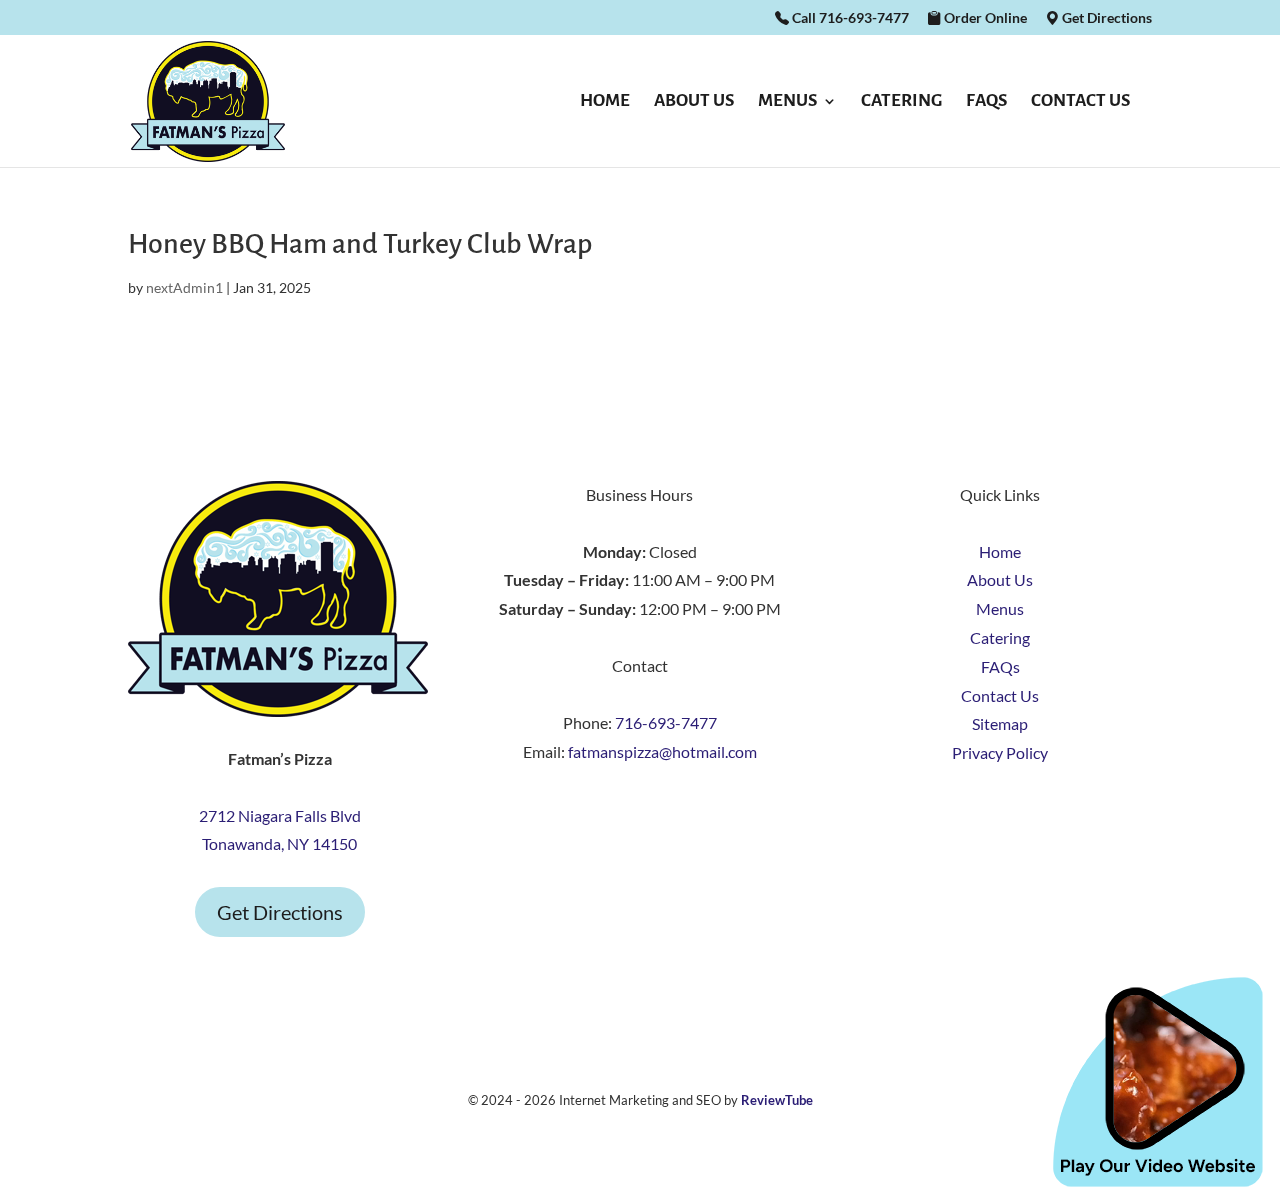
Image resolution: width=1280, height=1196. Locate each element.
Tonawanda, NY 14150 (279, 843)
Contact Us (1080, 102)
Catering (901, 102)
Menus (787, 102)
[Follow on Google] (680, 811)
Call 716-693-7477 (849, 18)
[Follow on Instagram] (640, 811)
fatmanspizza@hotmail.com (662, 751)
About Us (694, 102)
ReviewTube (777, 1100)
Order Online (984, 18)
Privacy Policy (1000, 752)
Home (605, 102)
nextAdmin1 (184, 287)
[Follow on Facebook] (600, 811)
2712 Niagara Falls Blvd (280, 815)
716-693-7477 (666, 722)
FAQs (986, 102)
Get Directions (1105, 18)
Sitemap (1000, 723)
